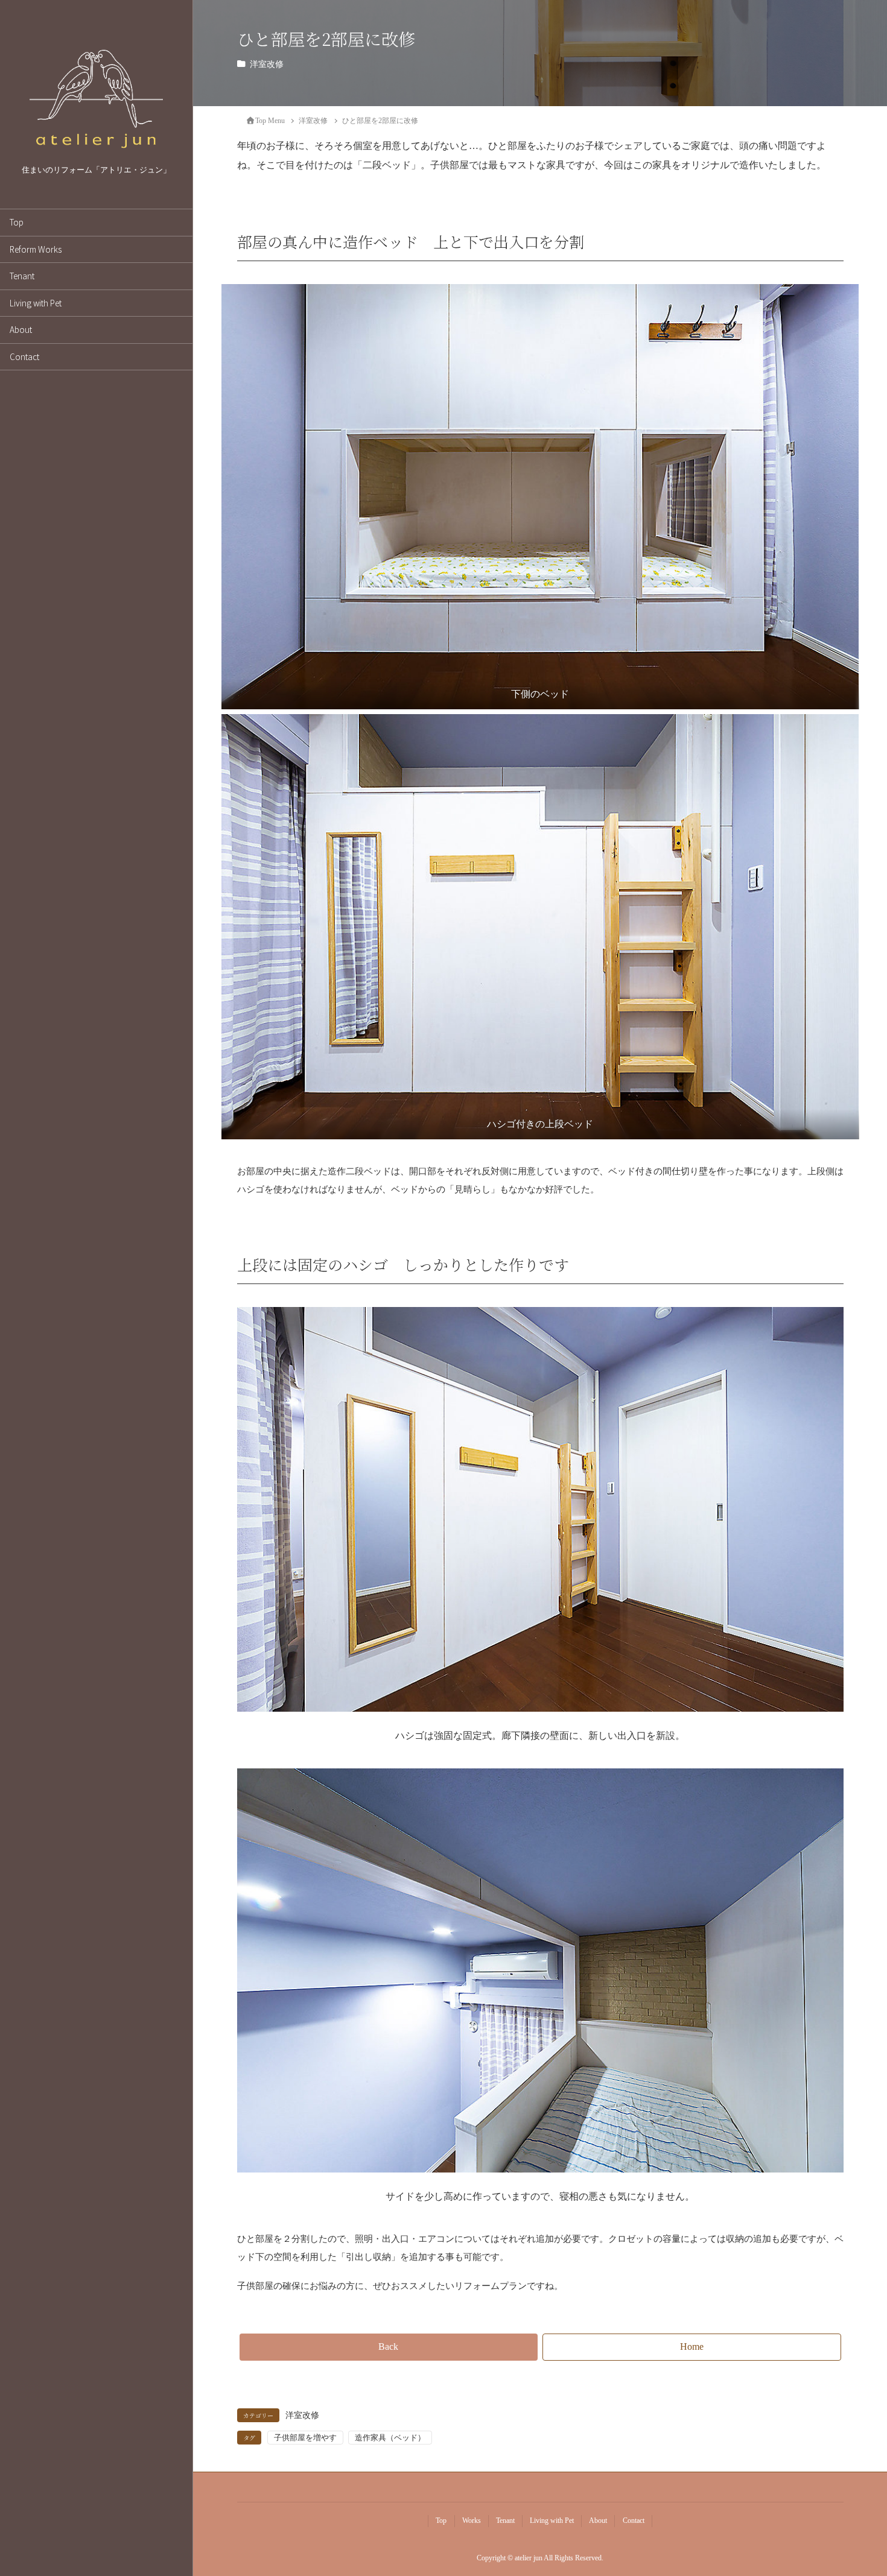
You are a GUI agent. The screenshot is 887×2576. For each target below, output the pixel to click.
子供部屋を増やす (305, 2438)
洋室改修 (267, 64)
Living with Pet (36, 303)
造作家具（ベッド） (390, 2438)
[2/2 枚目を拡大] (843, 730)
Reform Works (36, 249)
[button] (389, 2347)
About (21, 329)
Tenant (22, 276)
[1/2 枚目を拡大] (843, 300)
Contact (24, 356)
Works (472, 2521)
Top (17, 222)
